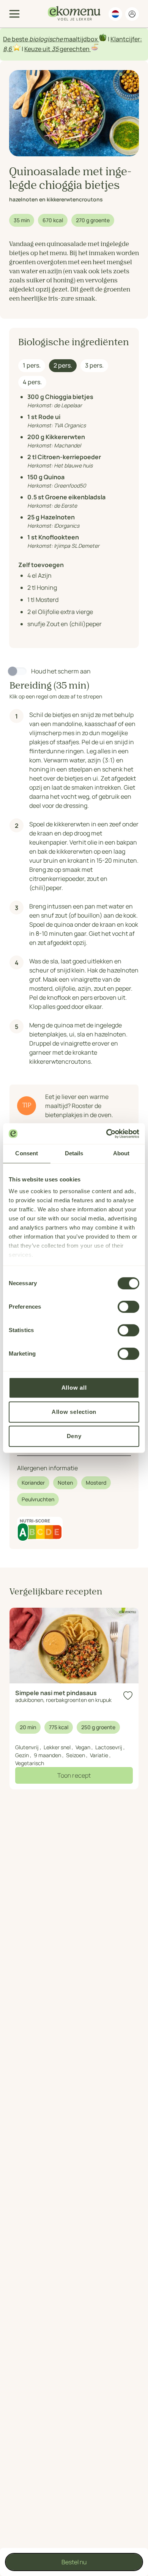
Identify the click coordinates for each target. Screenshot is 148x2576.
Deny (74, 1436)
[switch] (128, 1307)
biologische (46, 39)
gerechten (75, 49)
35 (55, 49)
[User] (132, 14)
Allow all (74, 1388)
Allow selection (74, 1412)
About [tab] (121, 1153)
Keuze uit (38, 49)
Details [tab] (74, 1153)
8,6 (7, 49)
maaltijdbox (81, 39)
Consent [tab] (27, 1153)
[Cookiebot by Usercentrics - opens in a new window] (106, 1134)
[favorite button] (128, 1696)
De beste (16, 39)
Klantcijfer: (126, 39)
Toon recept (74, 1775)
